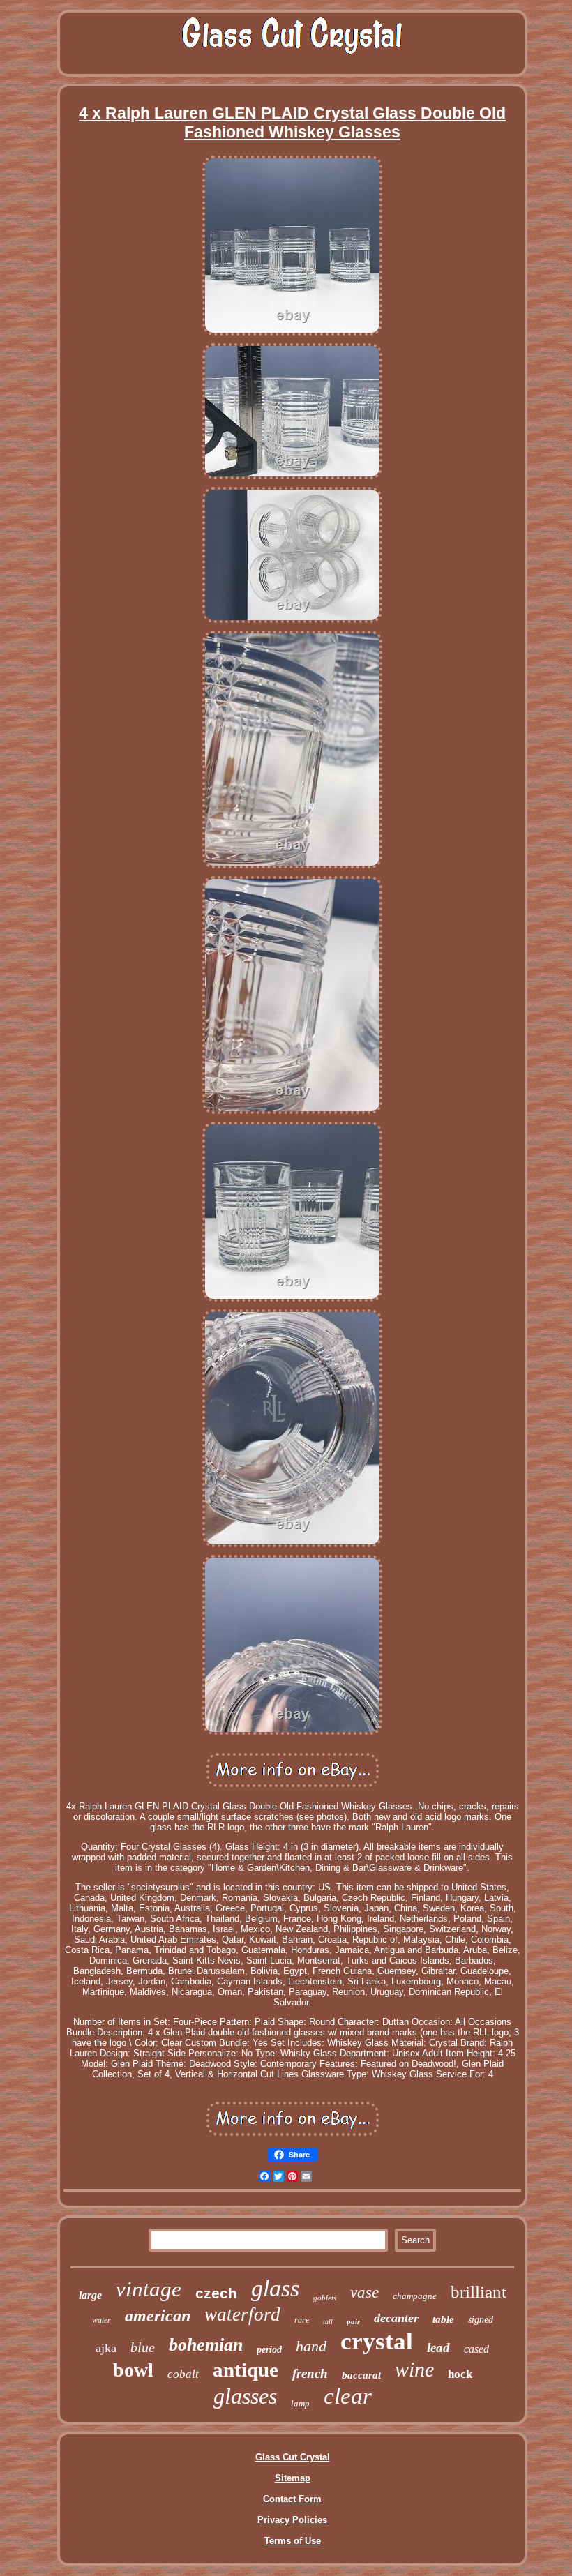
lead (438, 2348)
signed (481, 2320)
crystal (377, 2341)
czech (216, 2293)
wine (414, 2369)
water (101, 2320)
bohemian (206, 2345)
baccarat (361, 2375)
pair (353, 2321)
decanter (396, 2318)
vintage (149, 2289)
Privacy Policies (292, 2520)
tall (328, 2322)
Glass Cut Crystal (293, 2457)
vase (364, 2292)
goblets (325, 2298)
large (90, 2295)
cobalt (183, 2374)
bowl (133, 2370)
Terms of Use (293, 2541)
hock (460, 2374)
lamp (300, 2403)
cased (476, 2349)
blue (143, 2347)
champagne (415, 2296)
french (310, 2373)
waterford (242, 2314)
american (158, 2316)
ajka (106, 2348)
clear (348, 2396)
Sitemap (293, 2478)
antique (246, 2370)
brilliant (479, 2292)
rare (302, 2320)
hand (311, 2346)
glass (275, 2288)
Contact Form (292, 2499)
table (443, 2319)
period (269, 2350)
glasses (245, 2396)
